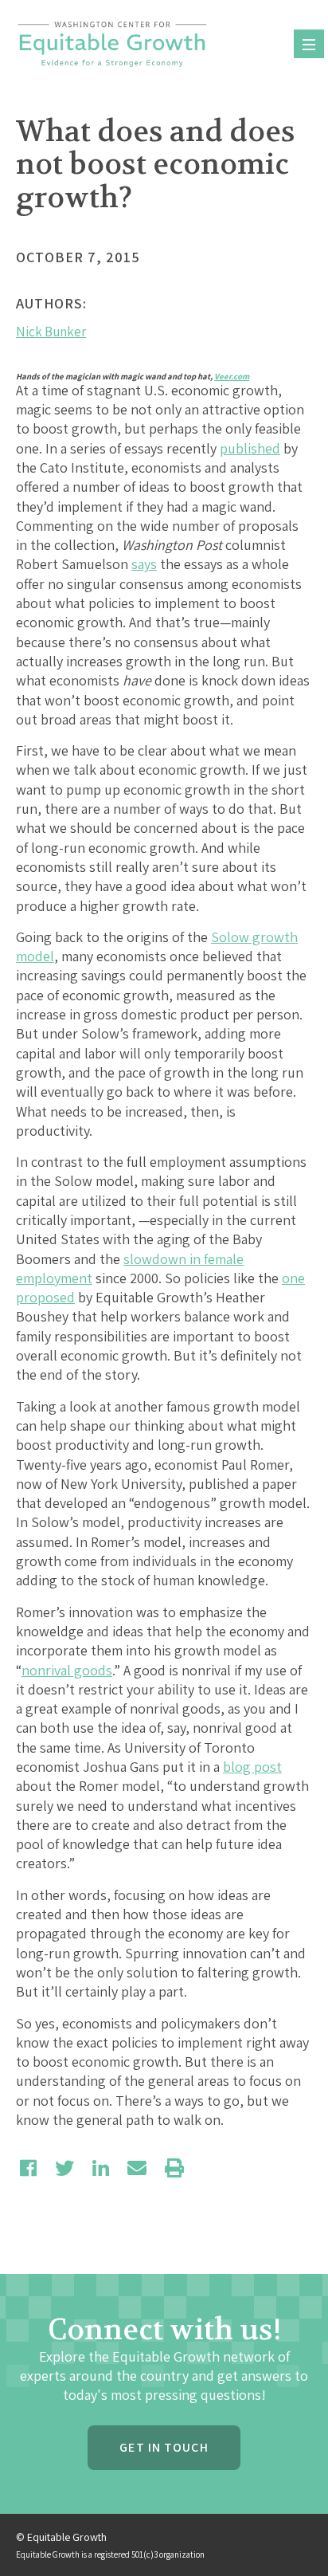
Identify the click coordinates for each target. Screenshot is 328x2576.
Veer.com (232, 376)
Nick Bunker (51, 332)
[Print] (174, 2168)
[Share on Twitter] (64, 2168)
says (144, 564)
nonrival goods (67, 1670)
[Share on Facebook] (28, 2168)
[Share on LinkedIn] (101, 2168)
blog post (252, 1767)
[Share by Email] (137, 2168)
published (250, 448)
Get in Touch (164, 2447)
